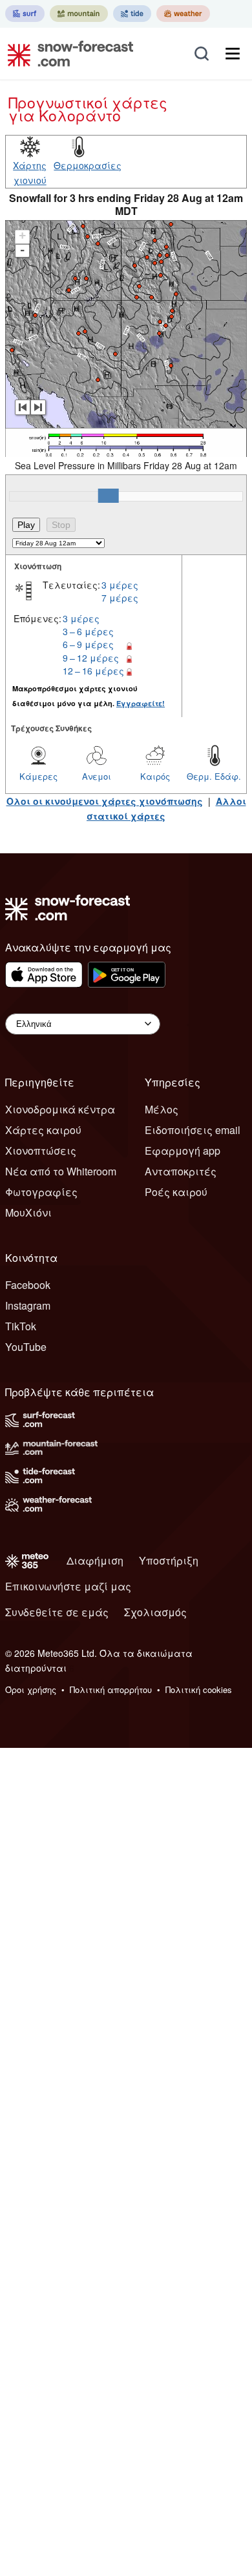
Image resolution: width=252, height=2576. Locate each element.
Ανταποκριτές (181, 1171)
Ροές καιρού (176, 1192)
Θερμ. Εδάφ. (214, 776)
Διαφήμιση (95, 1560)
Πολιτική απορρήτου (111, 1689)
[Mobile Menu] (233, 54)
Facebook (28, 1285)
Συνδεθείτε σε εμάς (57, 1612)
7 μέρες (120, 598)
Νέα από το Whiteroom (61, 1171)
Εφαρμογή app (183, 1151)
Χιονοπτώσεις (41, 1151)
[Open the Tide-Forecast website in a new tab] (132, 14)
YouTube (26, 1347)
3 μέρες (120, 585)
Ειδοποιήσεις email (193, 1130)
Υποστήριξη (169, 1560)
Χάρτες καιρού (43, 1130)
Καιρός (155, 776)
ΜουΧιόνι (28, 1212)
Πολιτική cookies (199, 1689)
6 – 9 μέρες (88, 644)
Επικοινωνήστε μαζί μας (68, 1586)
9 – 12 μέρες (91, 658)
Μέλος (162, 1109)
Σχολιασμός (155, 1612)
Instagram (28, 1305)
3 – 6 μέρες (88, 631)
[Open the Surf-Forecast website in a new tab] (25, 14)
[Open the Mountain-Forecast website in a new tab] (79, 14)
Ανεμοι (97, 776)
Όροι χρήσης (31, 1689)
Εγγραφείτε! (141, 703)
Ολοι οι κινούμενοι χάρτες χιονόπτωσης (105, 801)
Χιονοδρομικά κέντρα (60, 1109)
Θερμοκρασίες (88, 165)
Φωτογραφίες (41, 1192)
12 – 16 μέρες (93, 671)
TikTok (21, 1326)
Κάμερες (38, 776)
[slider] (109, 496)
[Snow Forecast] (67, 54)
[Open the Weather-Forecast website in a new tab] (183, 14)
